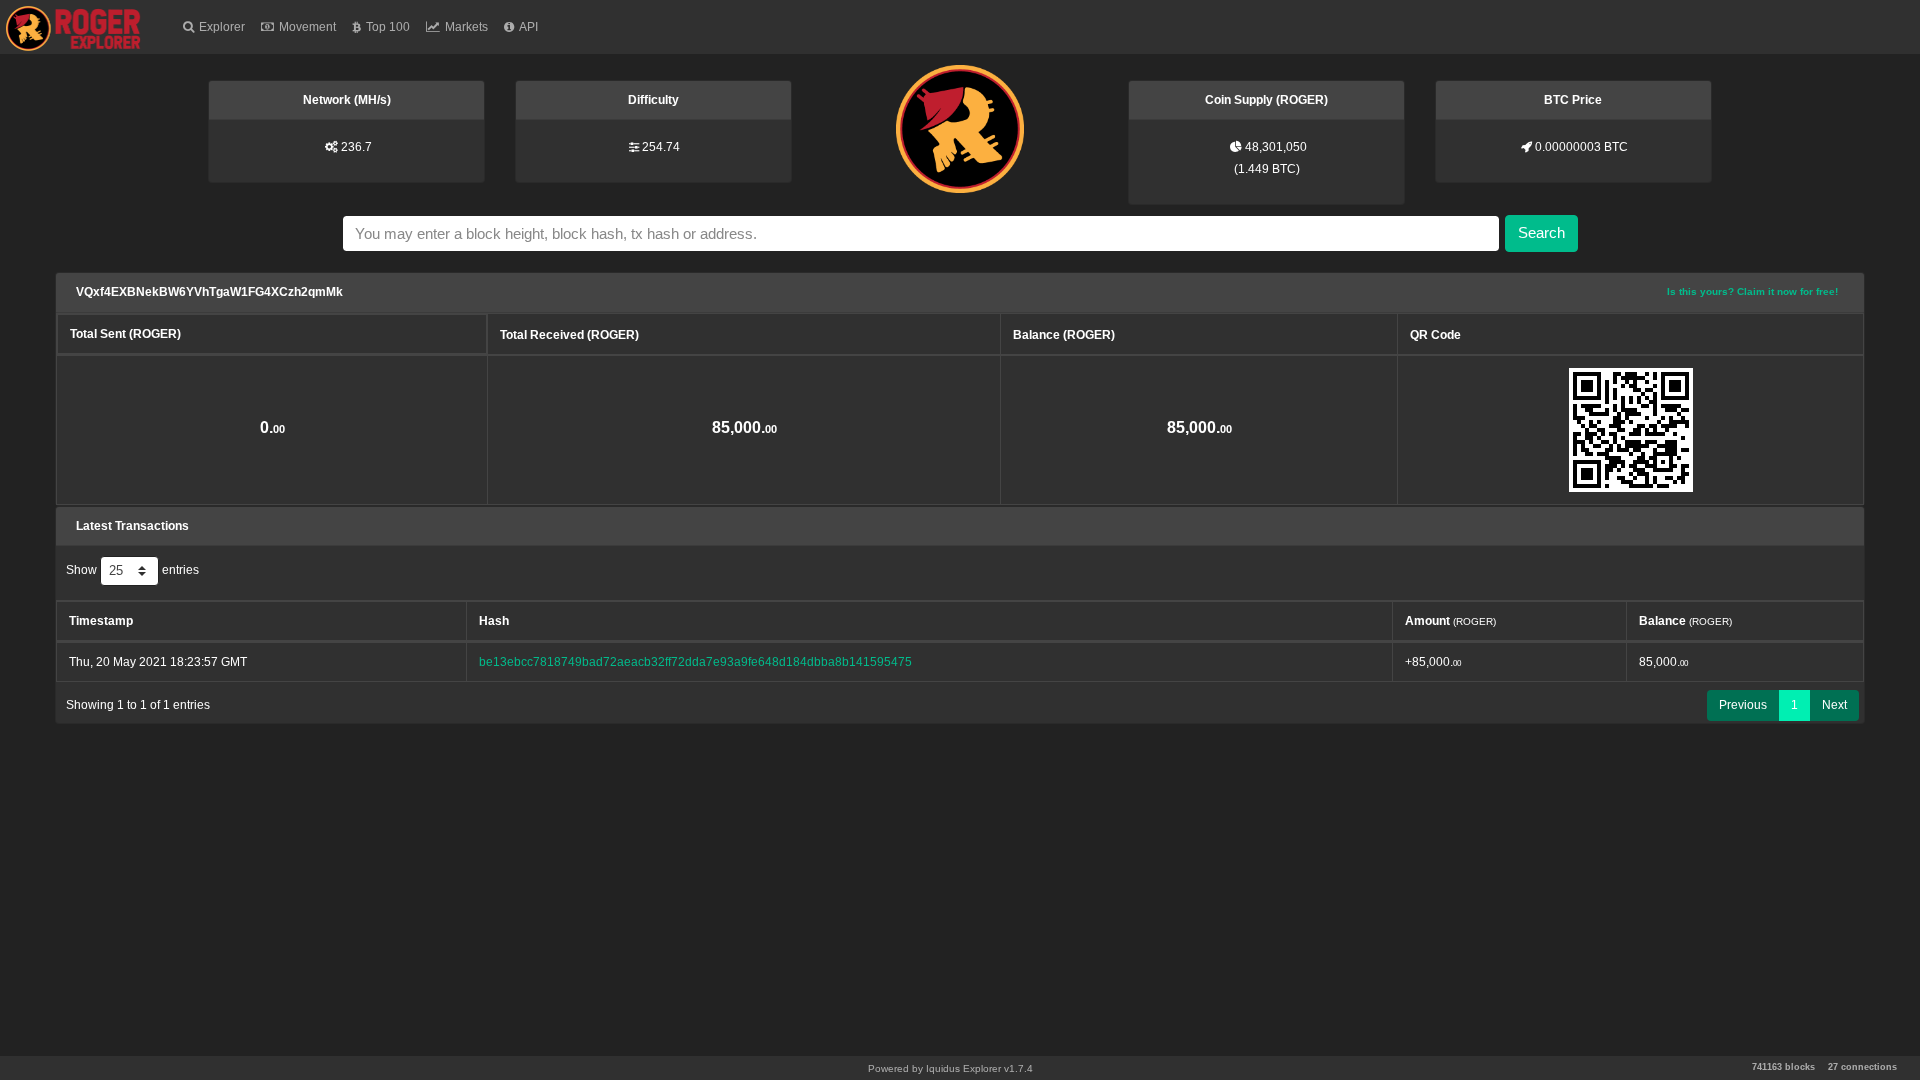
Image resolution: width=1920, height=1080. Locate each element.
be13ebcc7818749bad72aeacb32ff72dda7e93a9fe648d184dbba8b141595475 (695, 662)
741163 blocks (1783, 1067)
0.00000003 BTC (1581, 147)
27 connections (1862, 1067)
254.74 (661, 147)
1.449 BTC (1267, 169)
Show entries (132, 570)
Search (1541, 232)
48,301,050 (1276, 147)
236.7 (356, 147)
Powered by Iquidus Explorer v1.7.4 (950, 1068)
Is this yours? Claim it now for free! (1752, 291)
